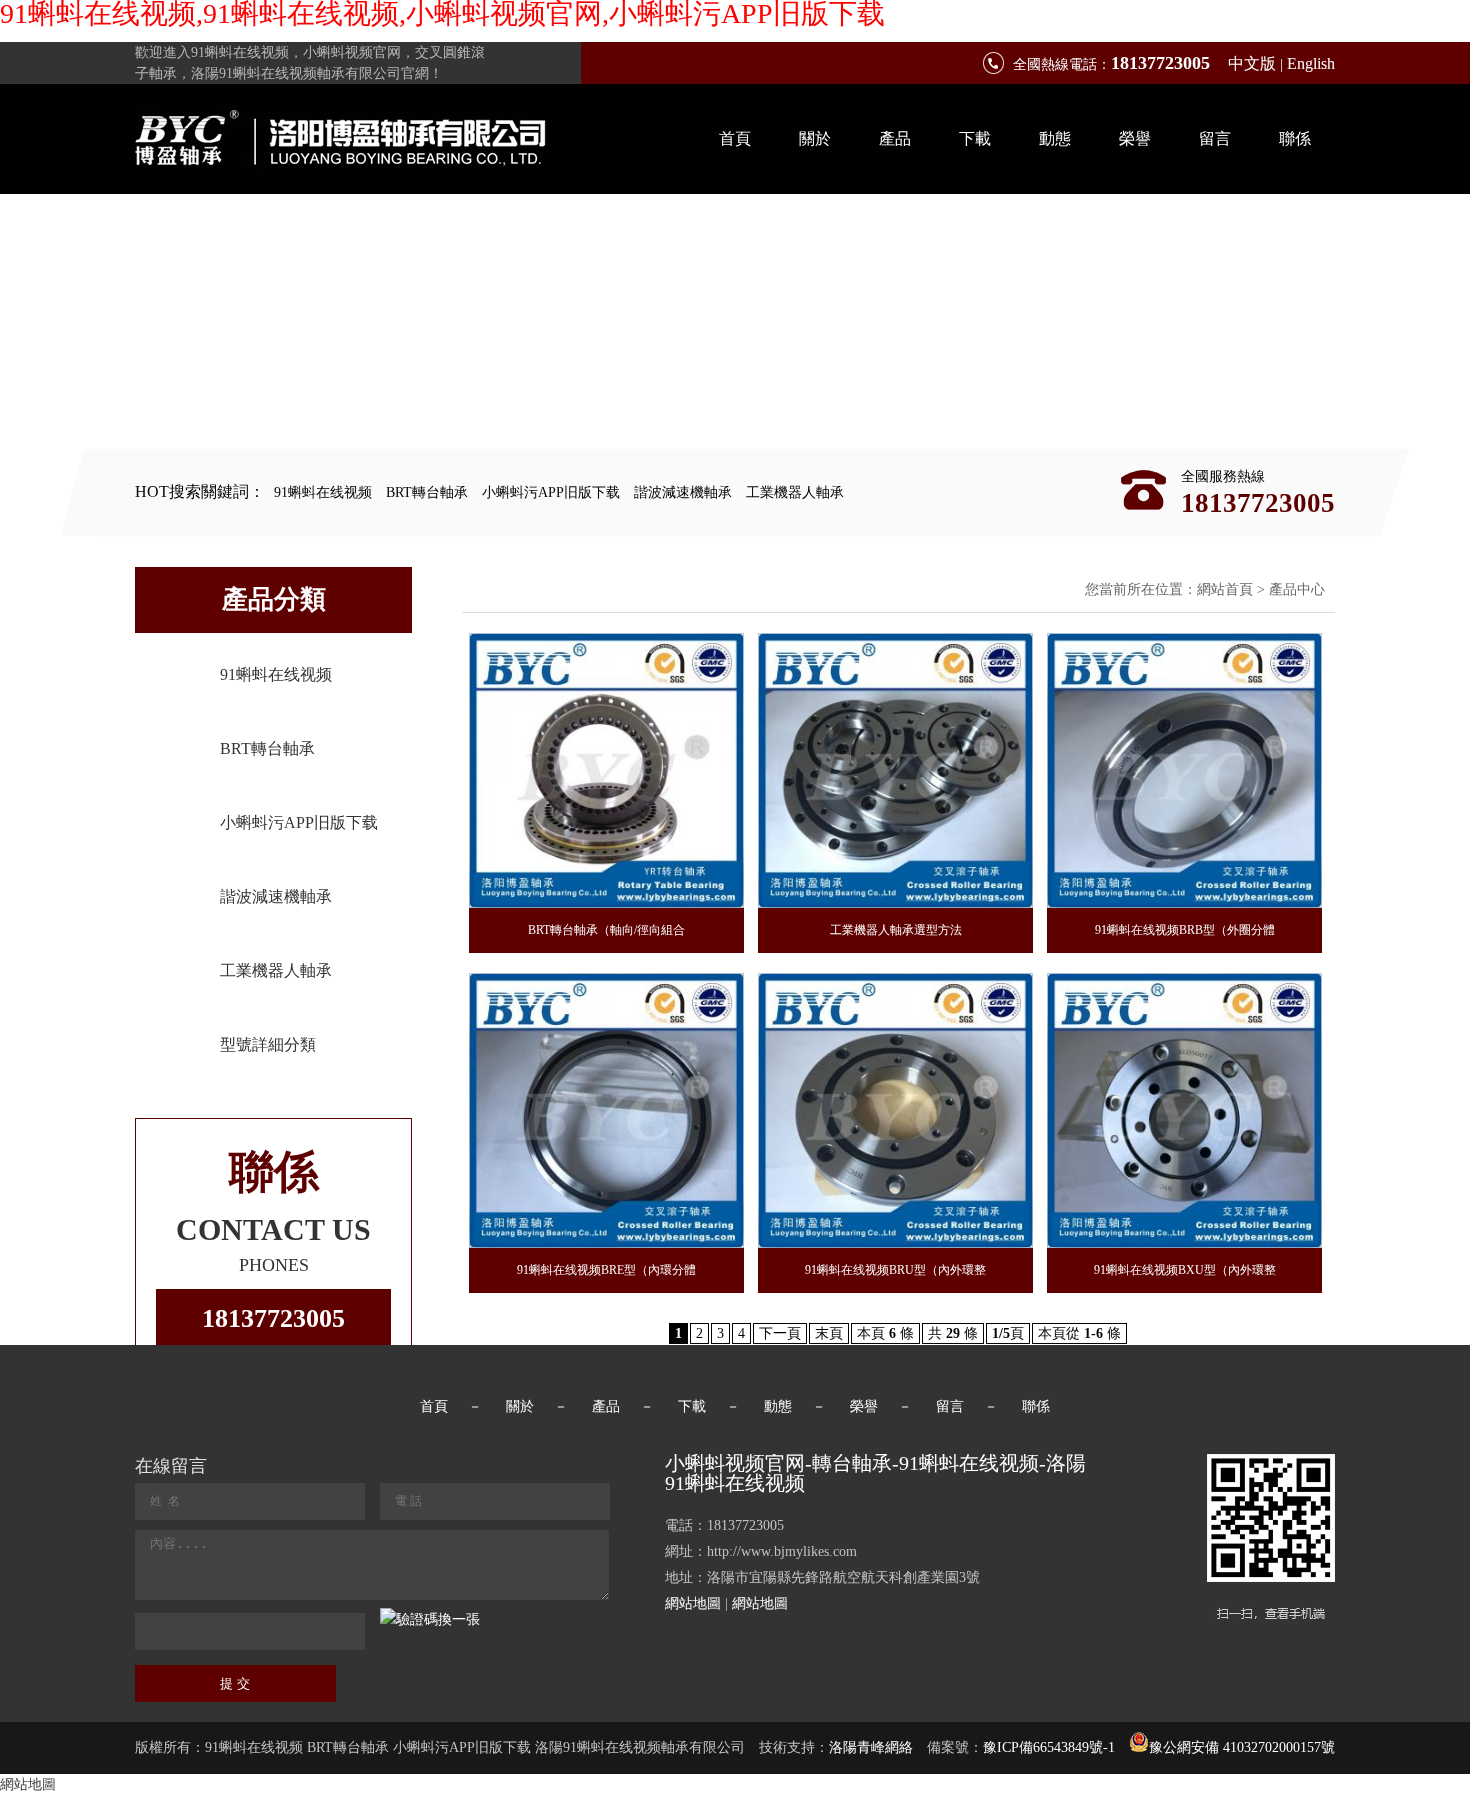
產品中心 (1297, 589)
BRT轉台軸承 (427, 492)
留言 (1215, 138)
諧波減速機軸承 (683, 492)
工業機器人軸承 (795, 492)
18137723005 (273, 1318)
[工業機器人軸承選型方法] (895, 770)
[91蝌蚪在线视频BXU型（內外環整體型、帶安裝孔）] (1184, 1110)
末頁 (829, 1333)
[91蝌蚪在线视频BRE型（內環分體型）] (606, 1110)
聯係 (1295, 138)
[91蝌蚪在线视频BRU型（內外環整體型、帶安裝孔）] (895, 1110)
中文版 (1252, 63)
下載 (975, 138)
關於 (815, 138)
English (1311, 63)
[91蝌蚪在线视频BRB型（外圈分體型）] (1184, 770)
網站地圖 (693, 1603)
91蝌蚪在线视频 (323, 492)
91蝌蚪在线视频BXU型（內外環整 (1185, 1270)
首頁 (735, 138)
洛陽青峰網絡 (871, 1747)
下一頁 (780, 1333)
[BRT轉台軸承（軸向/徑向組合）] (606, 770)
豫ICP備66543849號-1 (1049, 1747)
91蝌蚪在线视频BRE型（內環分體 (606, 1270)
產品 (895, 138)
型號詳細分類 (268, 1044)
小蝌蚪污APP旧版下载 (551, 492)
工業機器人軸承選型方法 (896, 930)
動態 (1055, 138)
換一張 (459, 1619)
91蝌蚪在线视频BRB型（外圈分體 (1185, 930)
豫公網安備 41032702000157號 (1242, 1747)
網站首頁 (1225, 589)
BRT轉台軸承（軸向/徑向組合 (606, 930)
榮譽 (1135, 138)
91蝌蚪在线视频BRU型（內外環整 (895, 1270)
